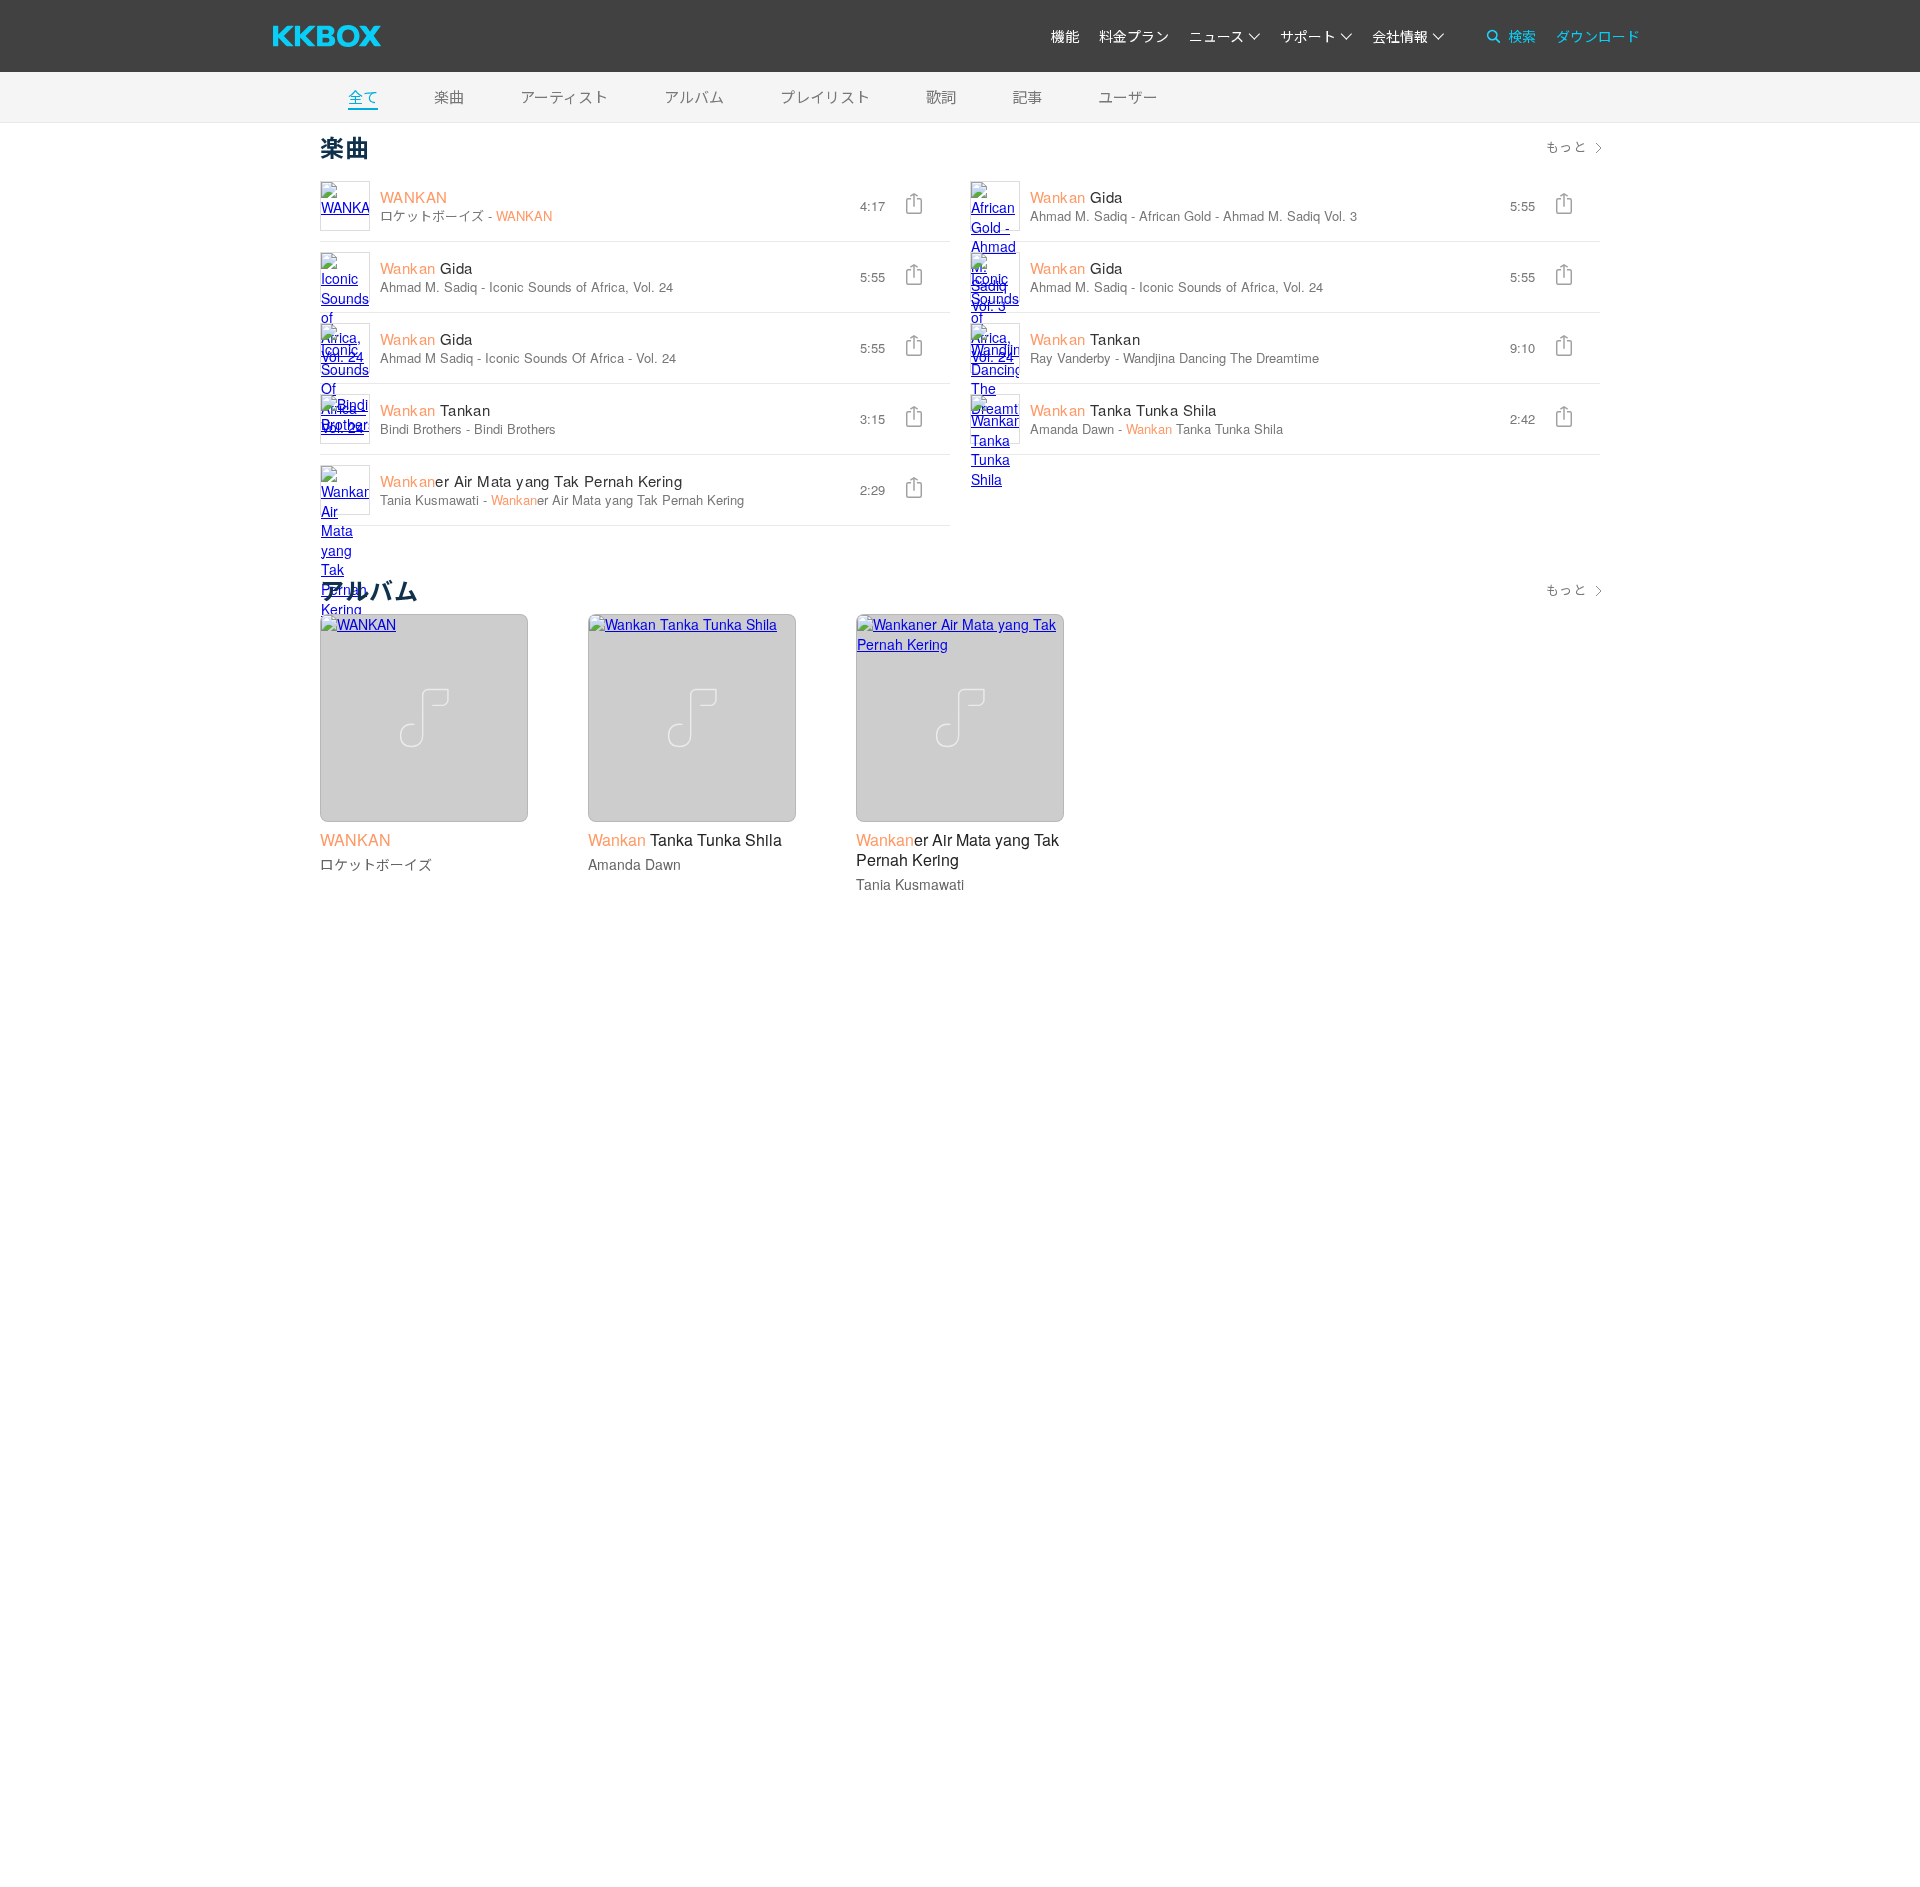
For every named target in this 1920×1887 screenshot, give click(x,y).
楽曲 (449, 96)
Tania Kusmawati (429, 499)
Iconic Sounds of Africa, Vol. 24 (581, 286)
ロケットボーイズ (432, 215)
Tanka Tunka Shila (1123, 409)
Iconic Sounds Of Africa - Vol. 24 (580, 357)
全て (363, 96)
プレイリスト (825, 96)
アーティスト (564, 96)
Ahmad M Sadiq (426, 357)
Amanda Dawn (1072, 428)
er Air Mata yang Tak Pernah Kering (531, 480)
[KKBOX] (327, 36)
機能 (1065, 36)
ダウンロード (1598, 36)
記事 (1027, 96)
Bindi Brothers (515, 428)
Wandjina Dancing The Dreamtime (1221, 357)
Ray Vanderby (1070, 357)
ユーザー (1128, 96)
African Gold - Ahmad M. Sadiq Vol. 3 (1248, 215)
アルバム (694, 96)
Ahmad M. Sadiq (1078, 215)
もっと (1566, 147)
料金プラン (1134, 36)
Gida (1076, 196)
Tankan (1085, 338)
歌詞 (941, 96)
